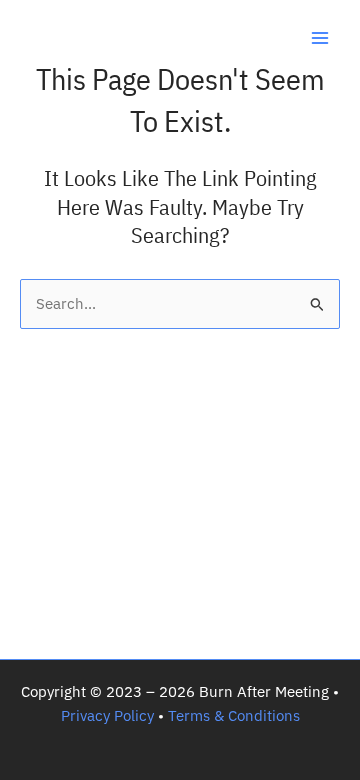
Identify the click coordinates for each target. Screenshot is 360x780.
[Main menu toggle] (320, 38)
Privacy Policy (107, 715)
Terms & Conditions (234, 715)
